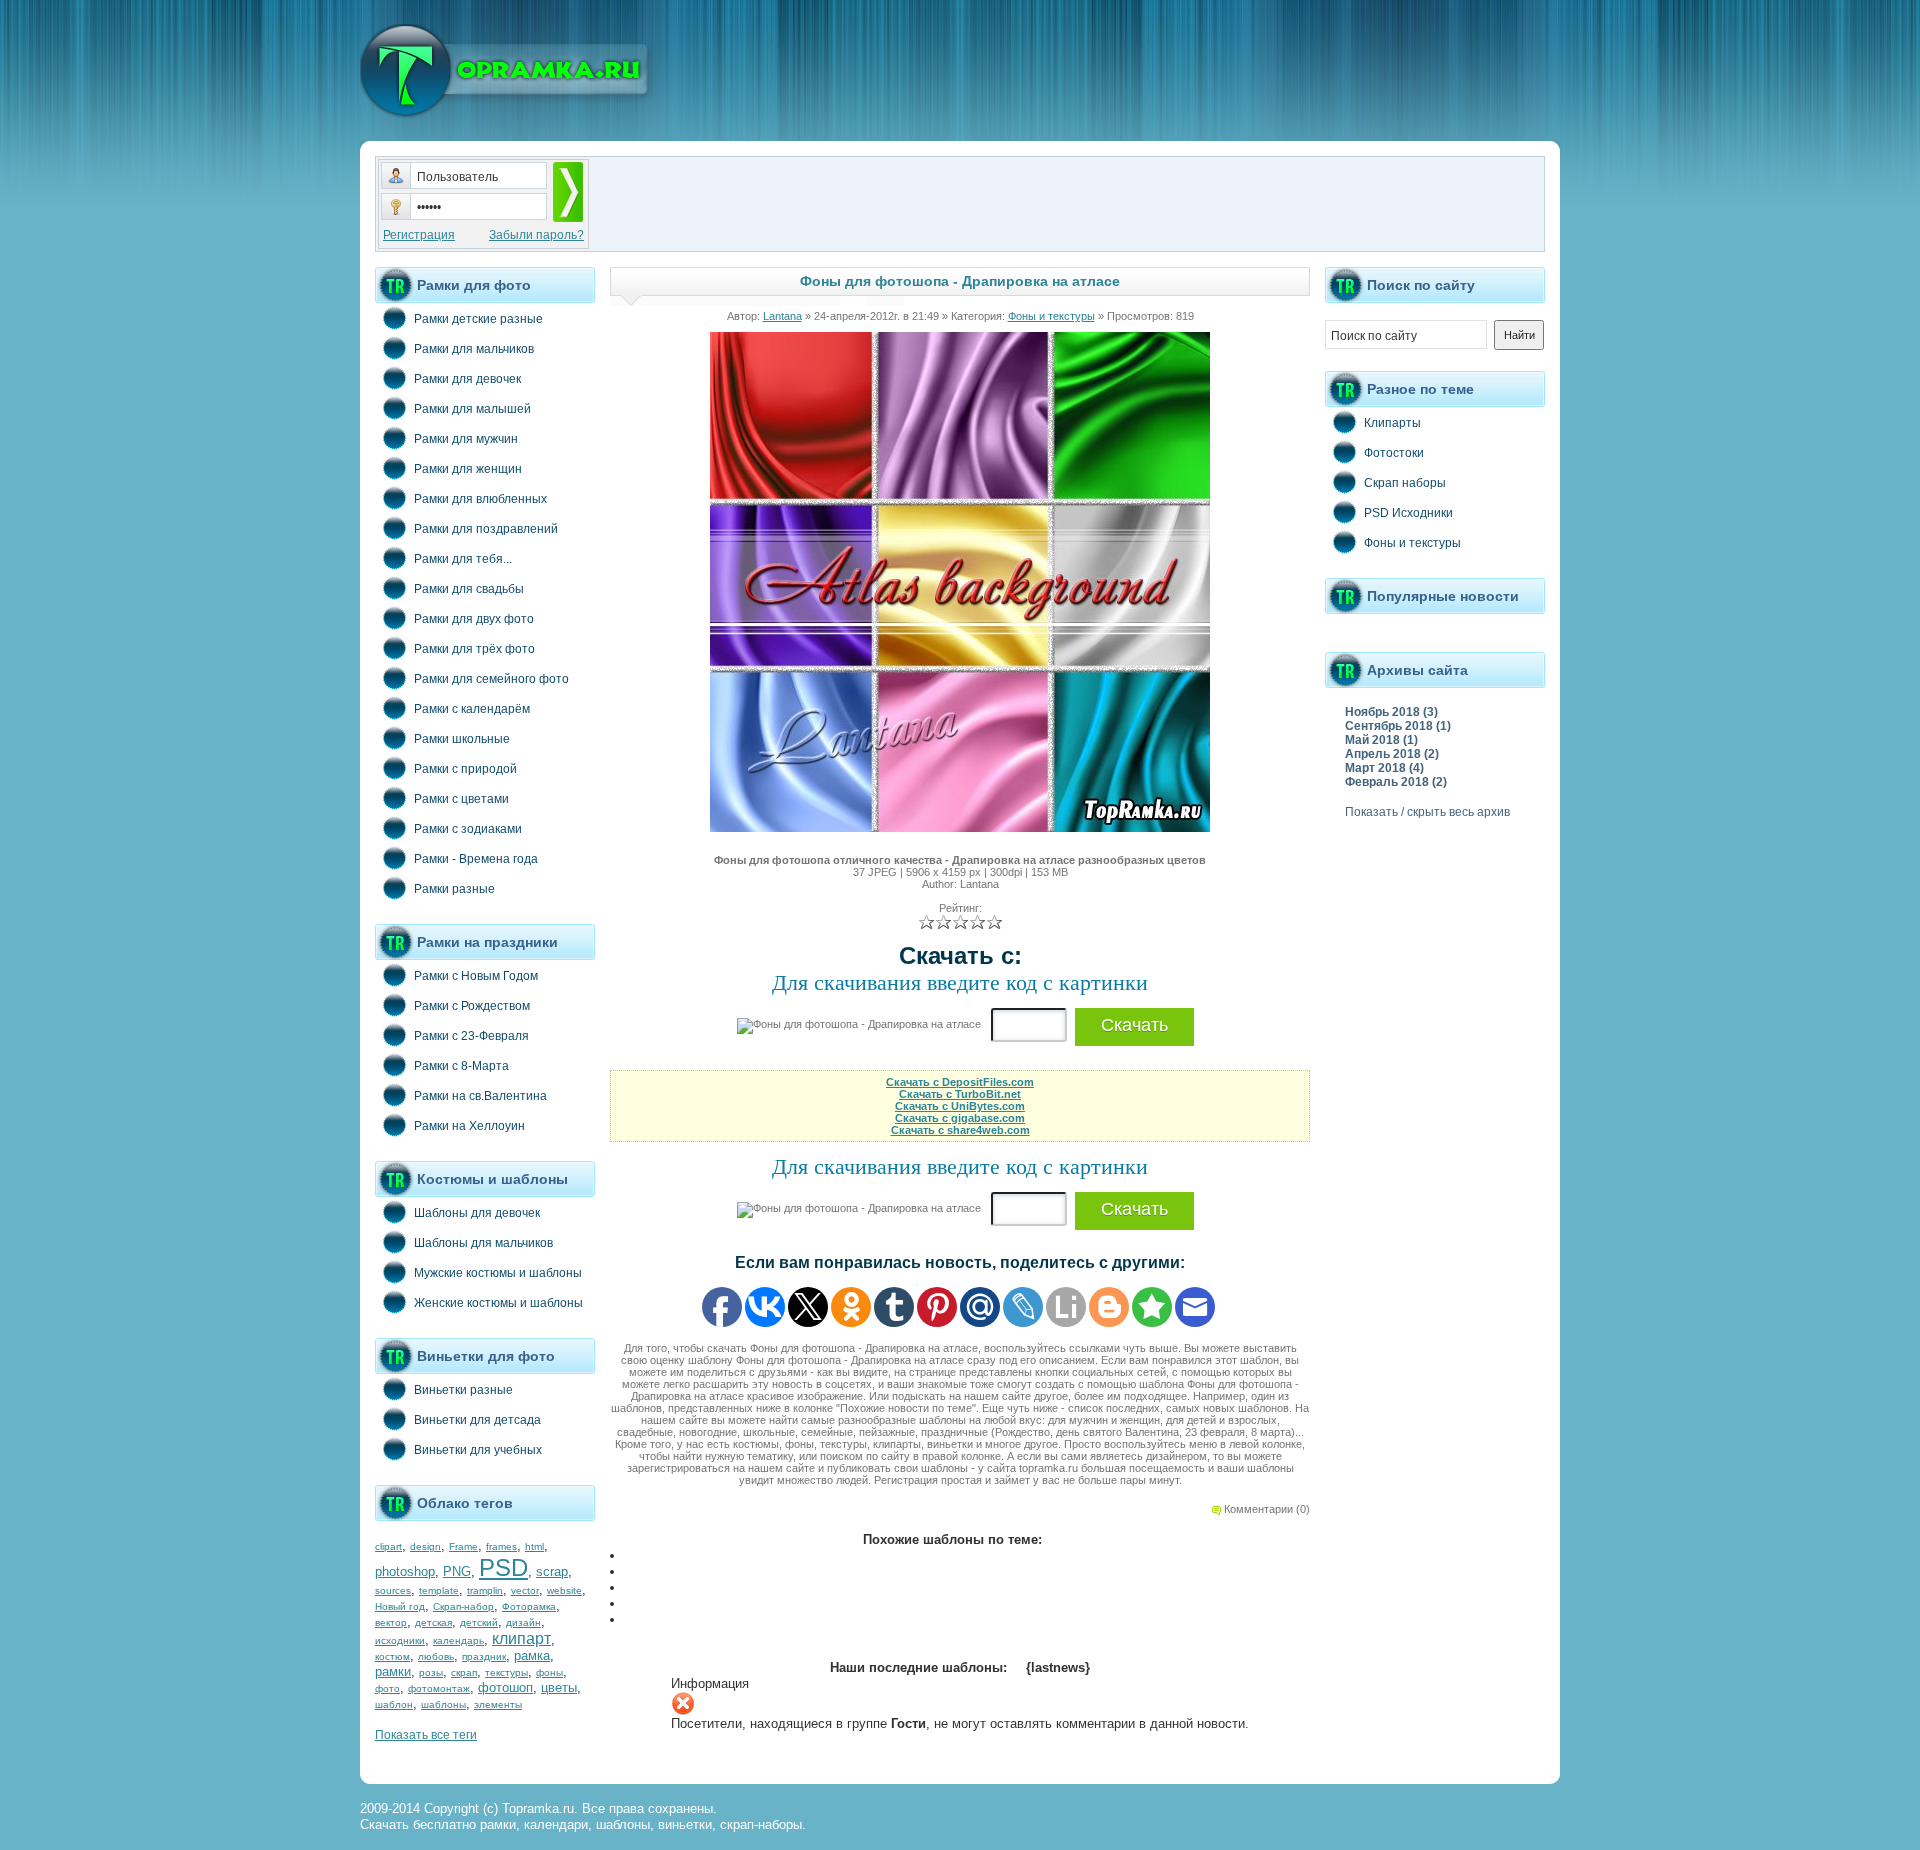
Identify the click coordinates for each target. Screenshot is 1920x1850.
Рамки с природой (465, 769)
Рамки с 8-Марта (461, 1066)
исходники (400, 1640)
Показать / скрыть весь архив (1427, 812)
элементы (498, 1704)
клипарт (521, 1638)
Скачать (1134, 1025)
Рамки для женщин (468, 469)
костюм (392, 1656)
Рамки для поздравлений (486, 529)
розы (431, 1672)
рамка (532, 1655)
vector (525, 1590)
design (425, 1546)
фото (387, 1688)
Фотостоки (1394, 453)
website (564, 1590)
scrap (552, 1571)
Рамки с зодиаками (468, 829)
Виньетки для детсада (477, 1420)
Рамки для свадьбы (469, 589)
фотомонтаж (439, 1688)
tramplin (485, 1590)
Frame (463, 1546)
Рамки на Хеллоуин (469, 1126)
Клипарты (1392, 423)
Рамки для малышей (472, 409)
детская (433, 1622)
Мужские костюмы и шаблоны (498, 1273)
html (534, 1546)
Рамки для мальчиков (474, 349)
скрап (464, 1672)
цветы (559, 1687)
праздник (484, 1656)
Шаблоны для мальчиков (483, 1243)
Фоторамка (529, 1606)
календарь (458, 1640)
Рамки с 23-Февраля (471, 1036)
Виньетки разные (463, 1390)
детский (479, 1622)
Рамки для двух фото (474, 619)
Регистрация (419, 235)
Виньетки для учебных (478, 1450)
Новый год (400, 1606)
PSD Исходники (1408, 513)
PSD (503, 1567)
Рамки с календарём (472, 709)
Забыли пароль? (536, 235)
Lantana (782, 316)
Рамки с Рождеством (472, 1006)
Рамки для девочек (467, 379)
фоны (549, 1672)
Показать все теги (426, 1735)
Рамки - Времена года (476, 859)
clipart (388, 1546)
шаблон (394, 1704)
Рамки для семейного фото (491, 679)
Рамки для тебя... (463, 559)
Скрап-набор (463, 1606)
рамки (393, 1671)
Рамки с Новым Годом (476, 976)
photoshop (405, 1571)
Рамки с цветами (461, 799)
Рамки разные (454, 889)
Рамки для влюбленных (480, 499)
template (439, 1590)
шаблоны (443, 1704)
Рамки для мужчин (466, 439)
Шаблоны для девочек (477, 1213)
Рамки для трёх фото (474, 649)
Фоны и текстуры (1051, 316)
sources (393, 1590)
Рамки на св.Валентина (480, 1096)
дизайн (523, 1622)
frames (501, 1546)
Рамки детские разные (478, 319)
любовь (436, 1656)
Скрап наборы (1405, 483)
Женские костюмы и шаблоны (498, 1303)
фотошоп (505, 1687)
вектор (391, 1622)
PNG (457, 1571)
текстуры (506, 1672)
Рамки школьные (462, 739)
